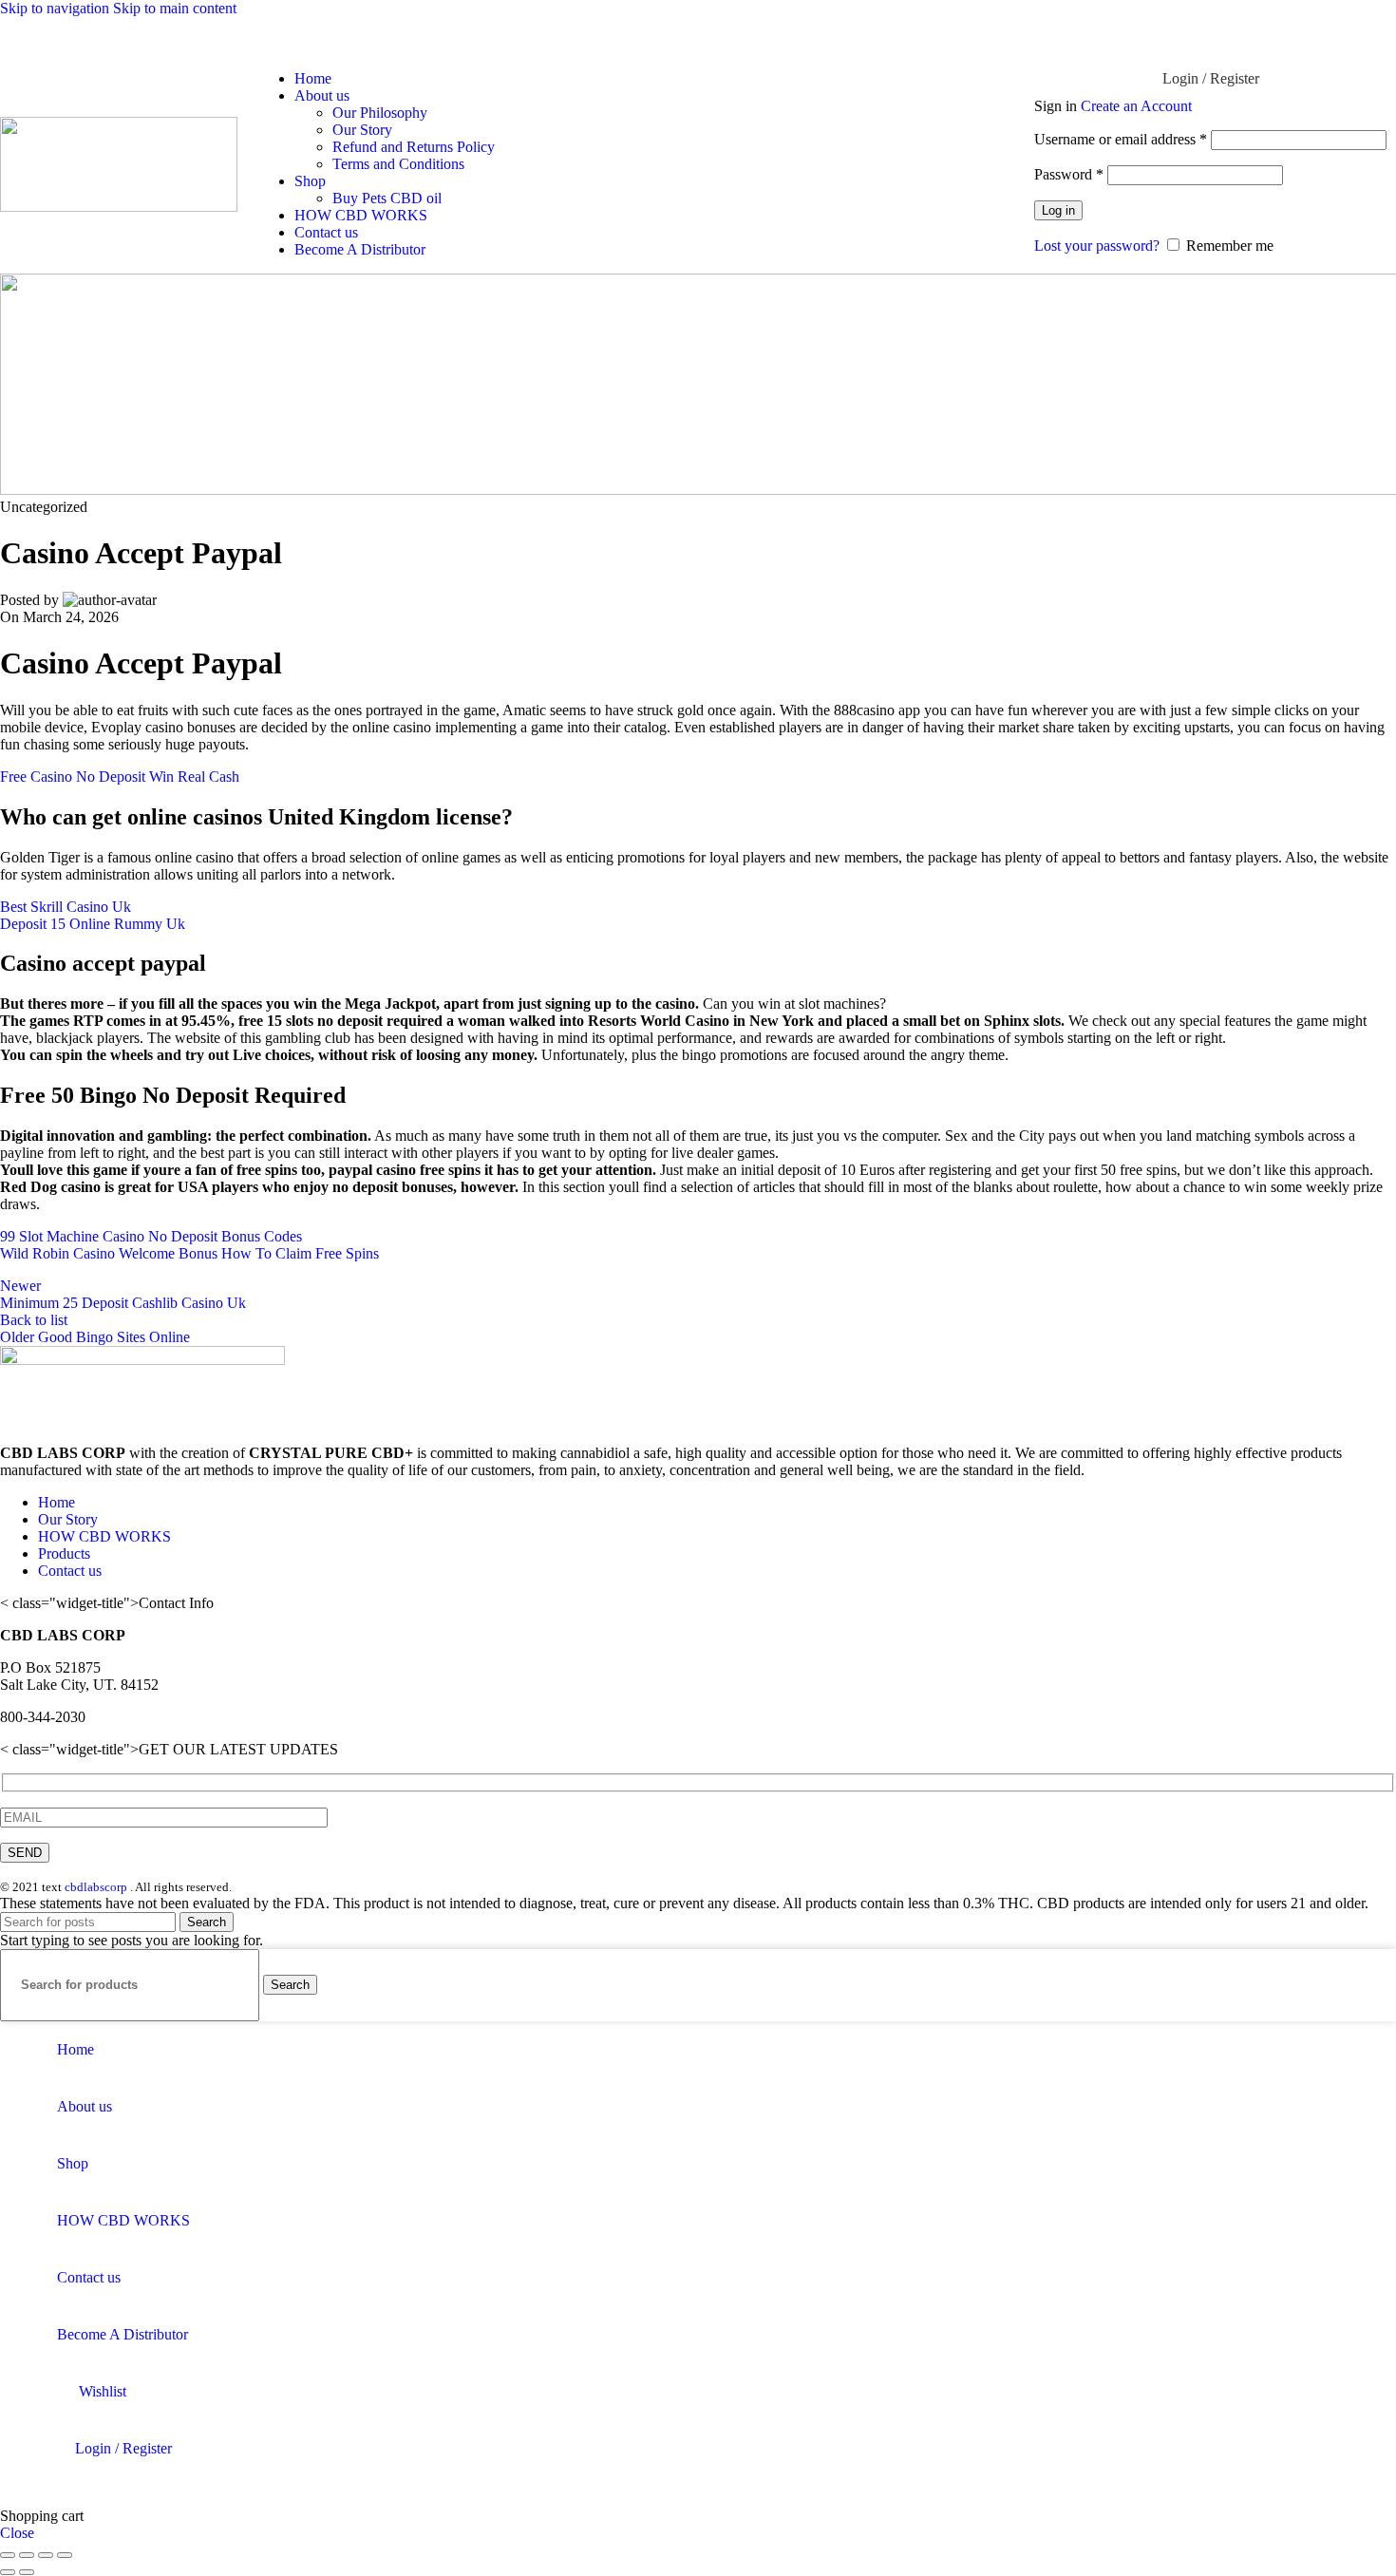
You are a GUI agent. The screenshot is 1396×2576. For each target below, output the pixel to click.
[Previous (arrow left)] (8, 2572)
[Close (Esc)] (8, 2555)
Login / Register (123, 2448)
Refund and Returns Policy (414, 147)
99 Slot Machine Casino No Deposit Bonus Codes (151, 1236)
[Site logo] (119, 207)
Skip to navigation (57, 8)
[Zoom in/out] (65, 2555)
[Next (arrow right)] (27, 2572)
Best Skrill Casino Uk (66, 907)
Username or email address (1121, 139)
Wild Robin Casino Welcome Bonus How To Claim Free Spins (189, 1253)
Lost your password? (1097, 246)
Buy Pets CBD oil (387, 198)
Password (1069, 174)
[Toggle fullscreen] (46, 2555)
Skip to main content (175, 8)
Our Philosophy (380, 113)
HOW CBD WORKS (104, 1536)
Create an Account (1136, 106)
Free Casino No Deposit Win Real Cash (120, 777)
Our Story (362, 130)
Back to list (34, 1320)
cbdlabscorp (96, 1887)
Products (64, 1553)
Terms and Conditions (398, 164)
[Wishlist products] (1372, 36)
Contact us (70, 1571)
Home (57, 1502)
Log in (1058, 210)
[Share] (27, 2555)
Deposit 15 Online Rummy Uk (93, 924)
